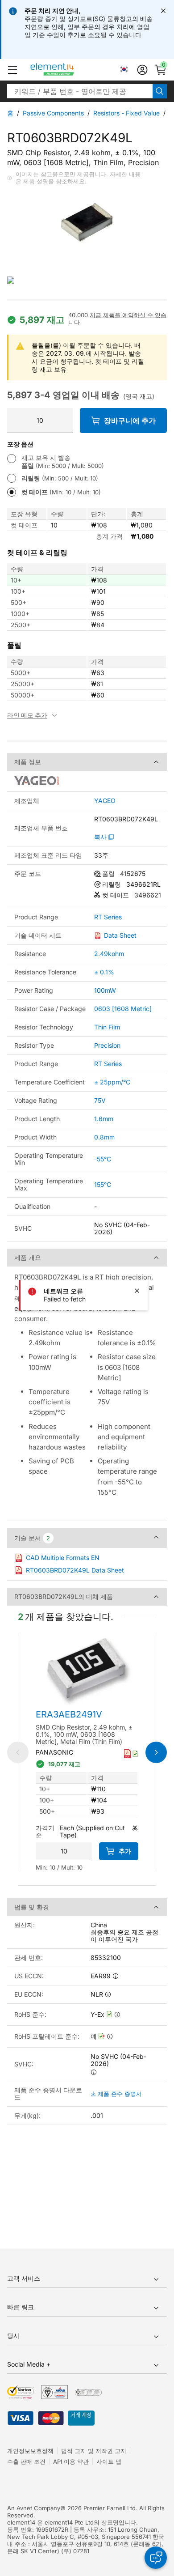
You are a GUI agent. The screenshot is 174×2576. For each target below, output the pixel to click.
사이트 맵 (109, 2461)
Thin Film (107, 1027)
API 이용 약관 (71, 2461)
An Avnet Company (34, 2508)
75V (100, 1100)
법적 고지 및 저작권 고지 (94, 2451)
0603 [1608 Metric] (123, 1009)
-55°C (103, 1159)
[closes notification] (163, 11)
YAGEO (105, 801)
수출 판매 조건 (26, 2461)
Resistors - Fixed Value (126, 113)
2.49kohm (109, 954)
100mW (105, 990)
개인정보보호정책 (30, 2451)
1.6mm (104, 1119)
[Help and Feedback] (156, 2558)
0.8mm (104, 1137)
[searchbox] (80, 91)
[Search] (160, 91)
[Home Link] (69, 70)
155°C (103, 1184)
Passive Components (53, 113)
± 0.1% (104, 972)
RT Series (108, 917)
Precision (107, 1045)
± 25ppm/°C (112, 1082)
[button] (12, 70)
